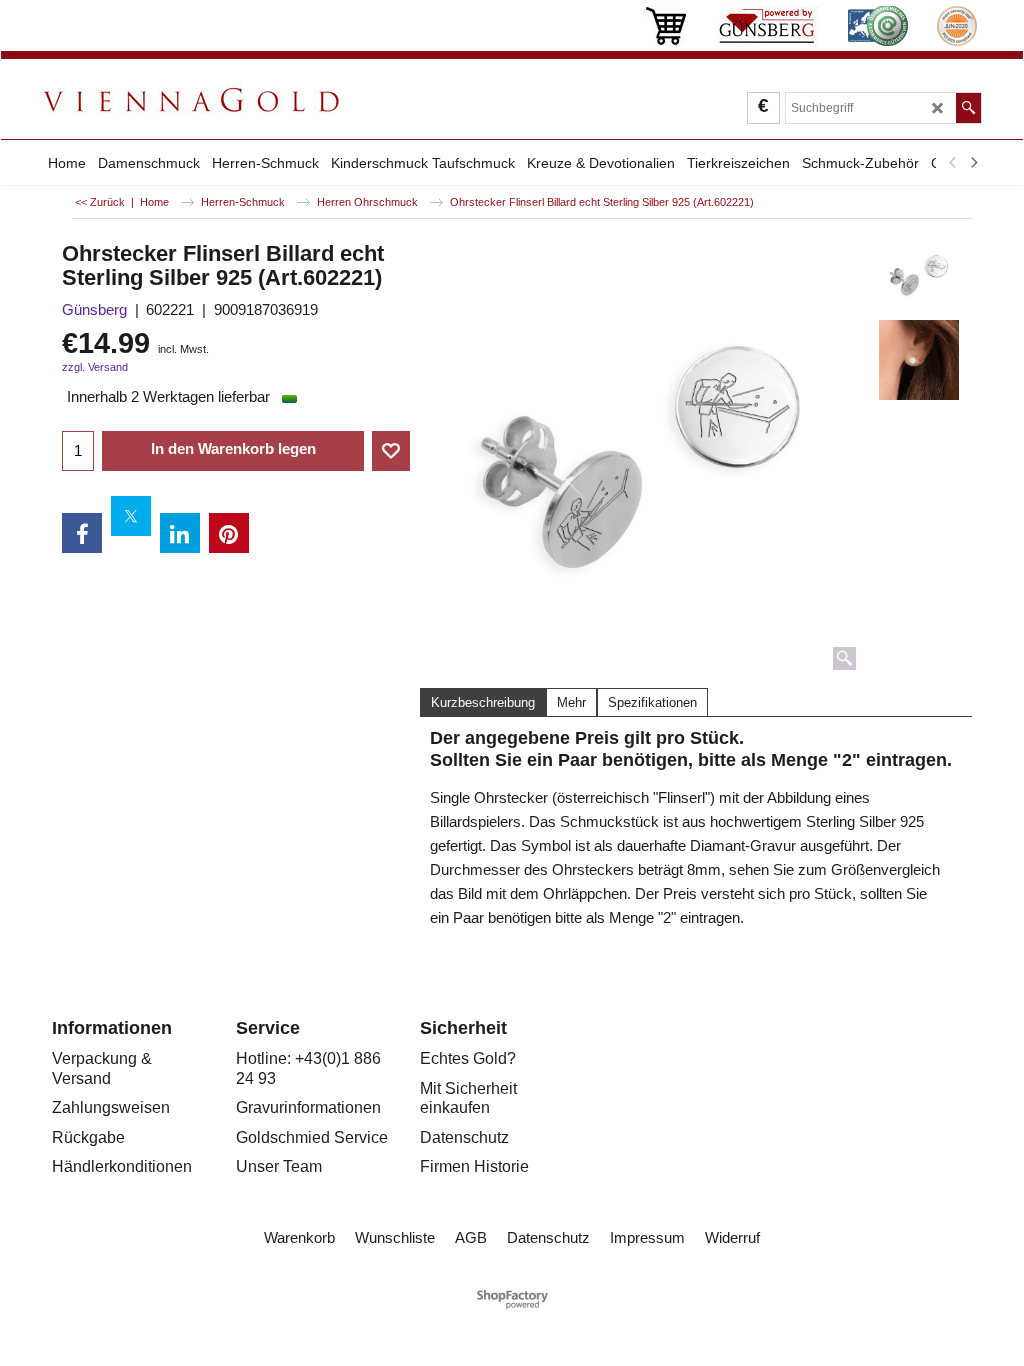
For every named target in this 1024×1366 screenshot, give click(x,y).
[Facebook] (82, 533)
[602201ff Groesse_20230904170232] (919, 360)
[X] (131, 516)
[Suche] (968, 108)
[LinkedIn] (180, 533)
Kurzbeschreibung (483, 702)
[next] (973, 163)
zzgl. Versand (95, 367)
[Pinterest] (229, 533)
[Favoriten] (391, 451)
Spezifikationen (652, 702)
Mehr (571, 702)
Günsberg (94, 309)
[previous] (953, 163)
